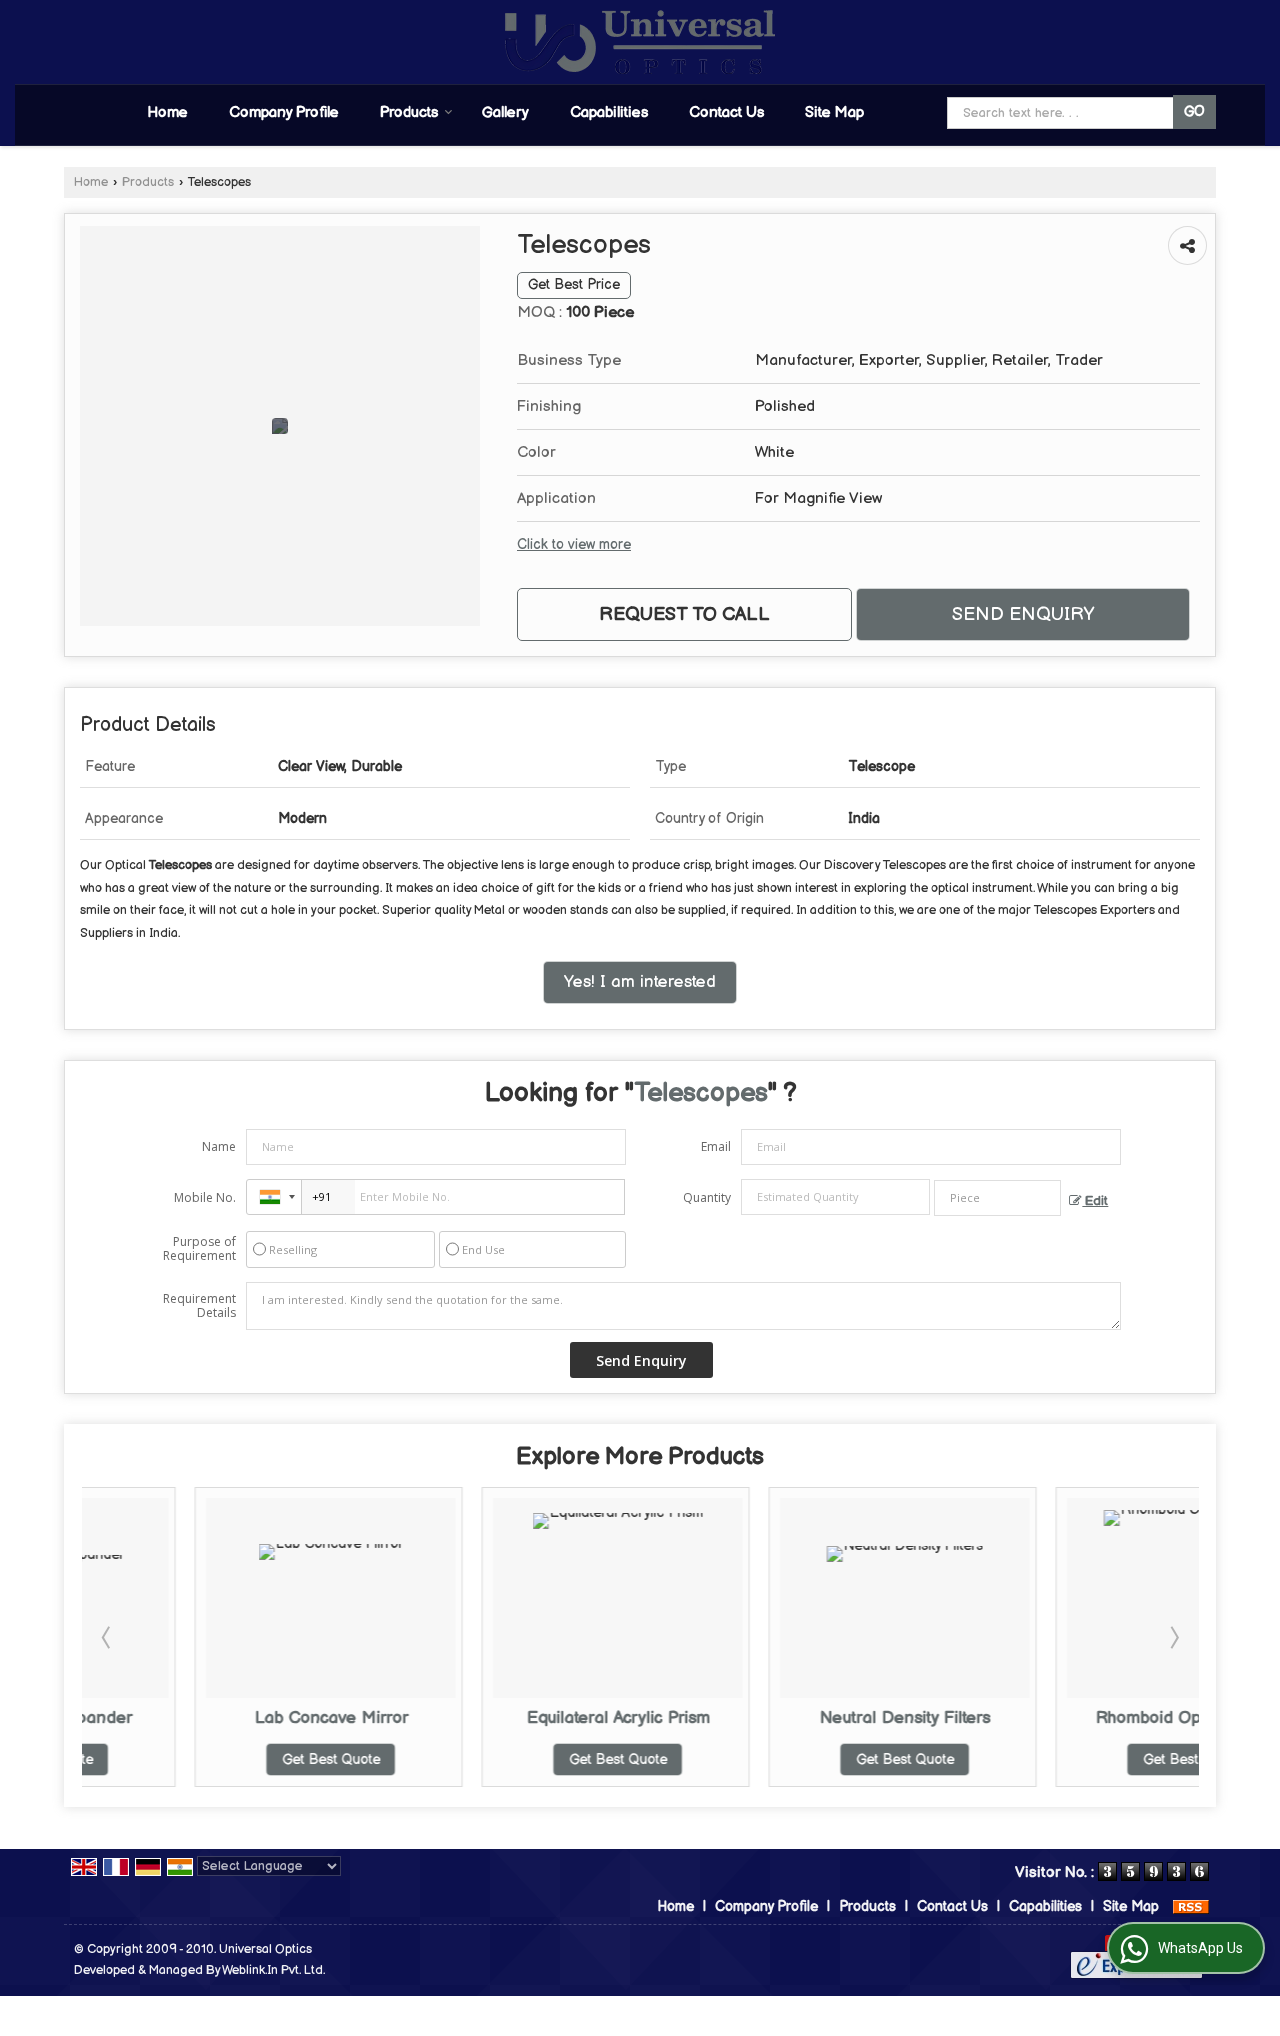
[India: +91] (274, 1197)
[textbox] (997, 1198)
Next (1173, 1637)
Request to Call (684, 614)
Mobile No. (205, 1197)
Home (167, 112)
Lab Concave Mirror (223, 1718)
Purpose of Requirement (199, 1249)
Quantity (707, 1197)
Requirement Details (199, 1306)
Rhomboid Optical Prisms (1084, 1718)
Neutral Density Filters (797, 1718)
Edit (1095, 1201)
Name (219, 1146)
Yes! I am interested (640, 982)
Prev (108, 1637)
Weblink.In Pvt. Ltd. (273, 1970)
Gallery (505, 112)
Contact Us (726, 112)
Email (716, 1146)
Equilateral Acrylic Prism (510, 1718)
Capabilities (609, 112)
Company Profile (284, 112)
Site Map (834, 112)
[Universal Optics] (640, 42)
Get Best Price (574, 285)
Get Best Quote (223, 1759)
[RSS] (1191, 1906)
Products (409, 112)
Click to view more (574, 545)
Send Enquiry (1023, 614)
